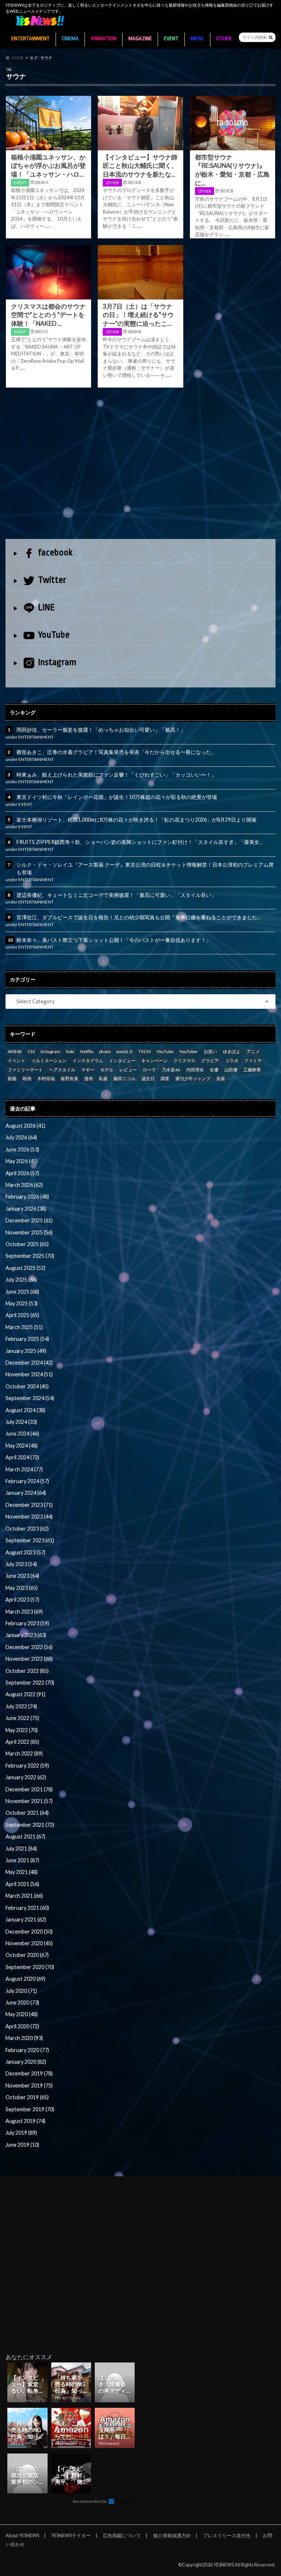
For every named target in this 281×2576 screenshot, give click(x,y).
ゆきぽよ (232, 1051)
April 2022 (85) (22, 1742)
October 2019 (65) (27, 2097)
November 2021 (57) (29, 1801)
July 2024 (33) (21, 1422)
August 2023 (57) (25, 1552)
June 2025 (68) (22, 1292)
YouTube (54, 635)
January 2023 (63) (26, 1635)
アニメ (253, 1051)
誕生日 (148, 1078)
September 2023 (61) (30, 1540)
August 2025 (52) (25, 1268)
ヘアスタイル (62, 1070)
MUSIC (197, 39)
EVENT (171, 39)
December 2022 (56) (29, 1647)
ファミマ (253, 1061)
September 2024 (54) (30, 1398)
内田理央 (195, 1070)
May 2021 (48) (22, 1872)
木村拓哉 (46, 1078)
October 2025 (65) (27, 1244)
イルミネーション (49, 1061)
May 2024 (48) (22, 1446)
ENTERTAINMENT (31, 39)
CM (31, 1051)
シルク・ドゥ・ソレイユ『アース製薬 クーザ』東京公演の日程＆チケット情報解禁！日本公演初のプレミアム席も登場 (145, 869)
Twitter (52, 580)
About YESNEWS (22, 2535)
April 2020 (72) (22, 2026)
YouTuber (189, 1051)
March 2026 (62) (24, 1185)
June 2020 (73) (22, 2002)
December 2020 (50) (29, 1932)
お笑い (210, 1051)
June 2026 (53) (22, 1149)
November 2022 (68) (29, 1659)
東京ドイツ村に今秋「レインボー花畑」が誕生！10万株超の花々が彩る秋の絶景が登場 (117, 797)
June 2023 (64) (22, 1576)
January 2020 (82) (26, 2062)
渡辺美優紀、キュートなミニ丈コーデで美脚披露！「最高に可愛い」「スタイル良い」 (116, 895)
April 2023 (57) (22, 1600)
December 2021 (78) (29, 1789)
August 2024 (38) (25, 1410)
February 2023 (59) (27, 1623)
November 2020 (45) (29, 1943)
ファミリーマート (25, 1070)
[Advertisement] (140, 465)
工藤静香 (252, 1070)
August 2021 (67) (25, 1836)
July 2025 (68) (21, 1280)
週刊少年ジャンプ (193, 1078)
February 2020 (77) (27, 2050)
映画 (27, 1078)
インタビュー (122, 1061)
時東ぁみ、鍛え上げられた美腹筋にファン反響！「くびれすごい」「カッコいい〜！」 (116, 775)
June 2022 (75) (22, 1718)
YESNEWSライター (71, 2535)
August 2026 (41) (25, 1126)
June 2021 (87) (22, 1860)
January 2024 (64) (26, 1493)
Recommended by (90, 2501)
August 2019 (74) (25, 2121)
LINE (46, 607)
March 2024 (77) (24, 1469)
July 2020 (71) (21, 1991)
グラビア (210, 1061)
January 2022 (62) (26, 1777)
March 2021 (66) (24, 1896)
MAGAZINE (140, 39)
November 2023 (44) (29, 1517)
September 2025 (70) (30, 1256)
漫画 (89, 1078)
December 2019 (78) (29, 2073)
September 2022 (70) (30, 1683)
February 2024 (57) (27, 1481)
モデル (107, 1070)
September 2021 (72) (30, 1825)
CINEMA (70, 39)
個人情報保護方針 (172, 2535)
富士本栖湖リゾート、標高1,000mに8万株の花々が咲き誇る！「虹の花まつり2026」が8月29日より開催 (136, 820)
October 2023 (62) (27, 1529)
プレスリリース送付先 (227, 2535)
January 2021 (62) (26, 1919)
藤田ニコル (124, 1078)
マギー (88, 1070)
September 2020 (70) (30, 1967)
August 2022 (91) (25, 1694)
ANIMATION (104, 39)
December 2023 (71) (29, 1505)
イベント (16, 1061)
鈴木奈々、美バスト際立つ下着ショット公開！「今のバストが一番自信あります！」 (114, 940)
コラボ (232, 1061)
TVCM (145, 1051)
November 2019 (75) (29, 2085)
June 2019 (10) (22, 2145)
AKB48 (15, 1051)
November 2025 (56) (29, 1232)
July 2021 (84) (21, 1849)
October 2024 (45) (27, 1386)
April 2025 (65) (22, 1315)
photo (105, 1051)
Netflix (87, 1051)
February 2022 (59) (27, 1766)
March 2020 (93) (24, 2038)
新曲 (12, 1078)
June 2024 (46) (22, 1434)
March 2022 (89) (24, 1753)
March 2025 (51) (24, 1327)
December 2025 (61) (29, 1220)
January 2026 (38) (26, 1209)
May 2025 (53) (22, 1303)
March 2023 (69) (24, 1612)
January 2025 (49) (26, 1351)
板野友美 (70, 1078)
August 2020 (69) (25, 1979)
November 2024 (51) (29, 1374)
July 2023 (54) (21, 1564)
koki (70, 1051)
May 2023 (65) (22, 1588)
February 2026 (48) (27, 1197)
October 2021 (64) (27, 1813)
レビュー (128, 1070)
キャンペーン (154, 1061)
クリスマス (184, 1061)
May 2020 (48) (22, 2014)
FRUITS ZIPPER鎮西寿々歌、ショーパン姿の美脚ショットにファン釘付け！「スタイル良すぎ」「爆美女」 (140, 842)
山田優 (231, 1070)
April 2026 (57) (22, 1173)
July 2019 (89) (21, 2133)
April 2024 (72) (22, 1457)
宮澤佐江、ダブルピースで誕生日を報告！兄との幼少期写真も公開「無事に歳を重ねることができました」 (139, 917)
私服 (103, 1078)
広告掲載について (122, 2535)
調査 (165, 1078)
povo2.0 (124, 1051)
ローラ (149, 1070)
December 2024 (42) (29, 1363)
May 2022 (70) (22, 1730)
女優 (214, 1070)
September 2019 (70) (30, 2109)
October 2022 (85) (27, 1671)
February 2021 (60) (27, 1908)
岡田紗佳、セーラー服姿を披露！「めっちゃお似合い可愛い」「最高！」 (101, 730)
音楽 (221, 1078)
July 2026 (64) (21, 1137)
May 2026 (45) (22, 1161)
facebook (55, 552)
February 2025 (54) (27, 1339)
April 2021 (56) (22, 1884)
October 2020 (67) (27, 1955)
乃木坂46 (171, 1070)
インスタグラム (88, 1061)
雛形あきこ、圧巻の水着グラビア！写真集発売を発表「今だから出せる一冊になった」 (116, 752)
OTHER (224, 39)
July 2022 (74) (21, 1706)
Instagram (57, 662)
